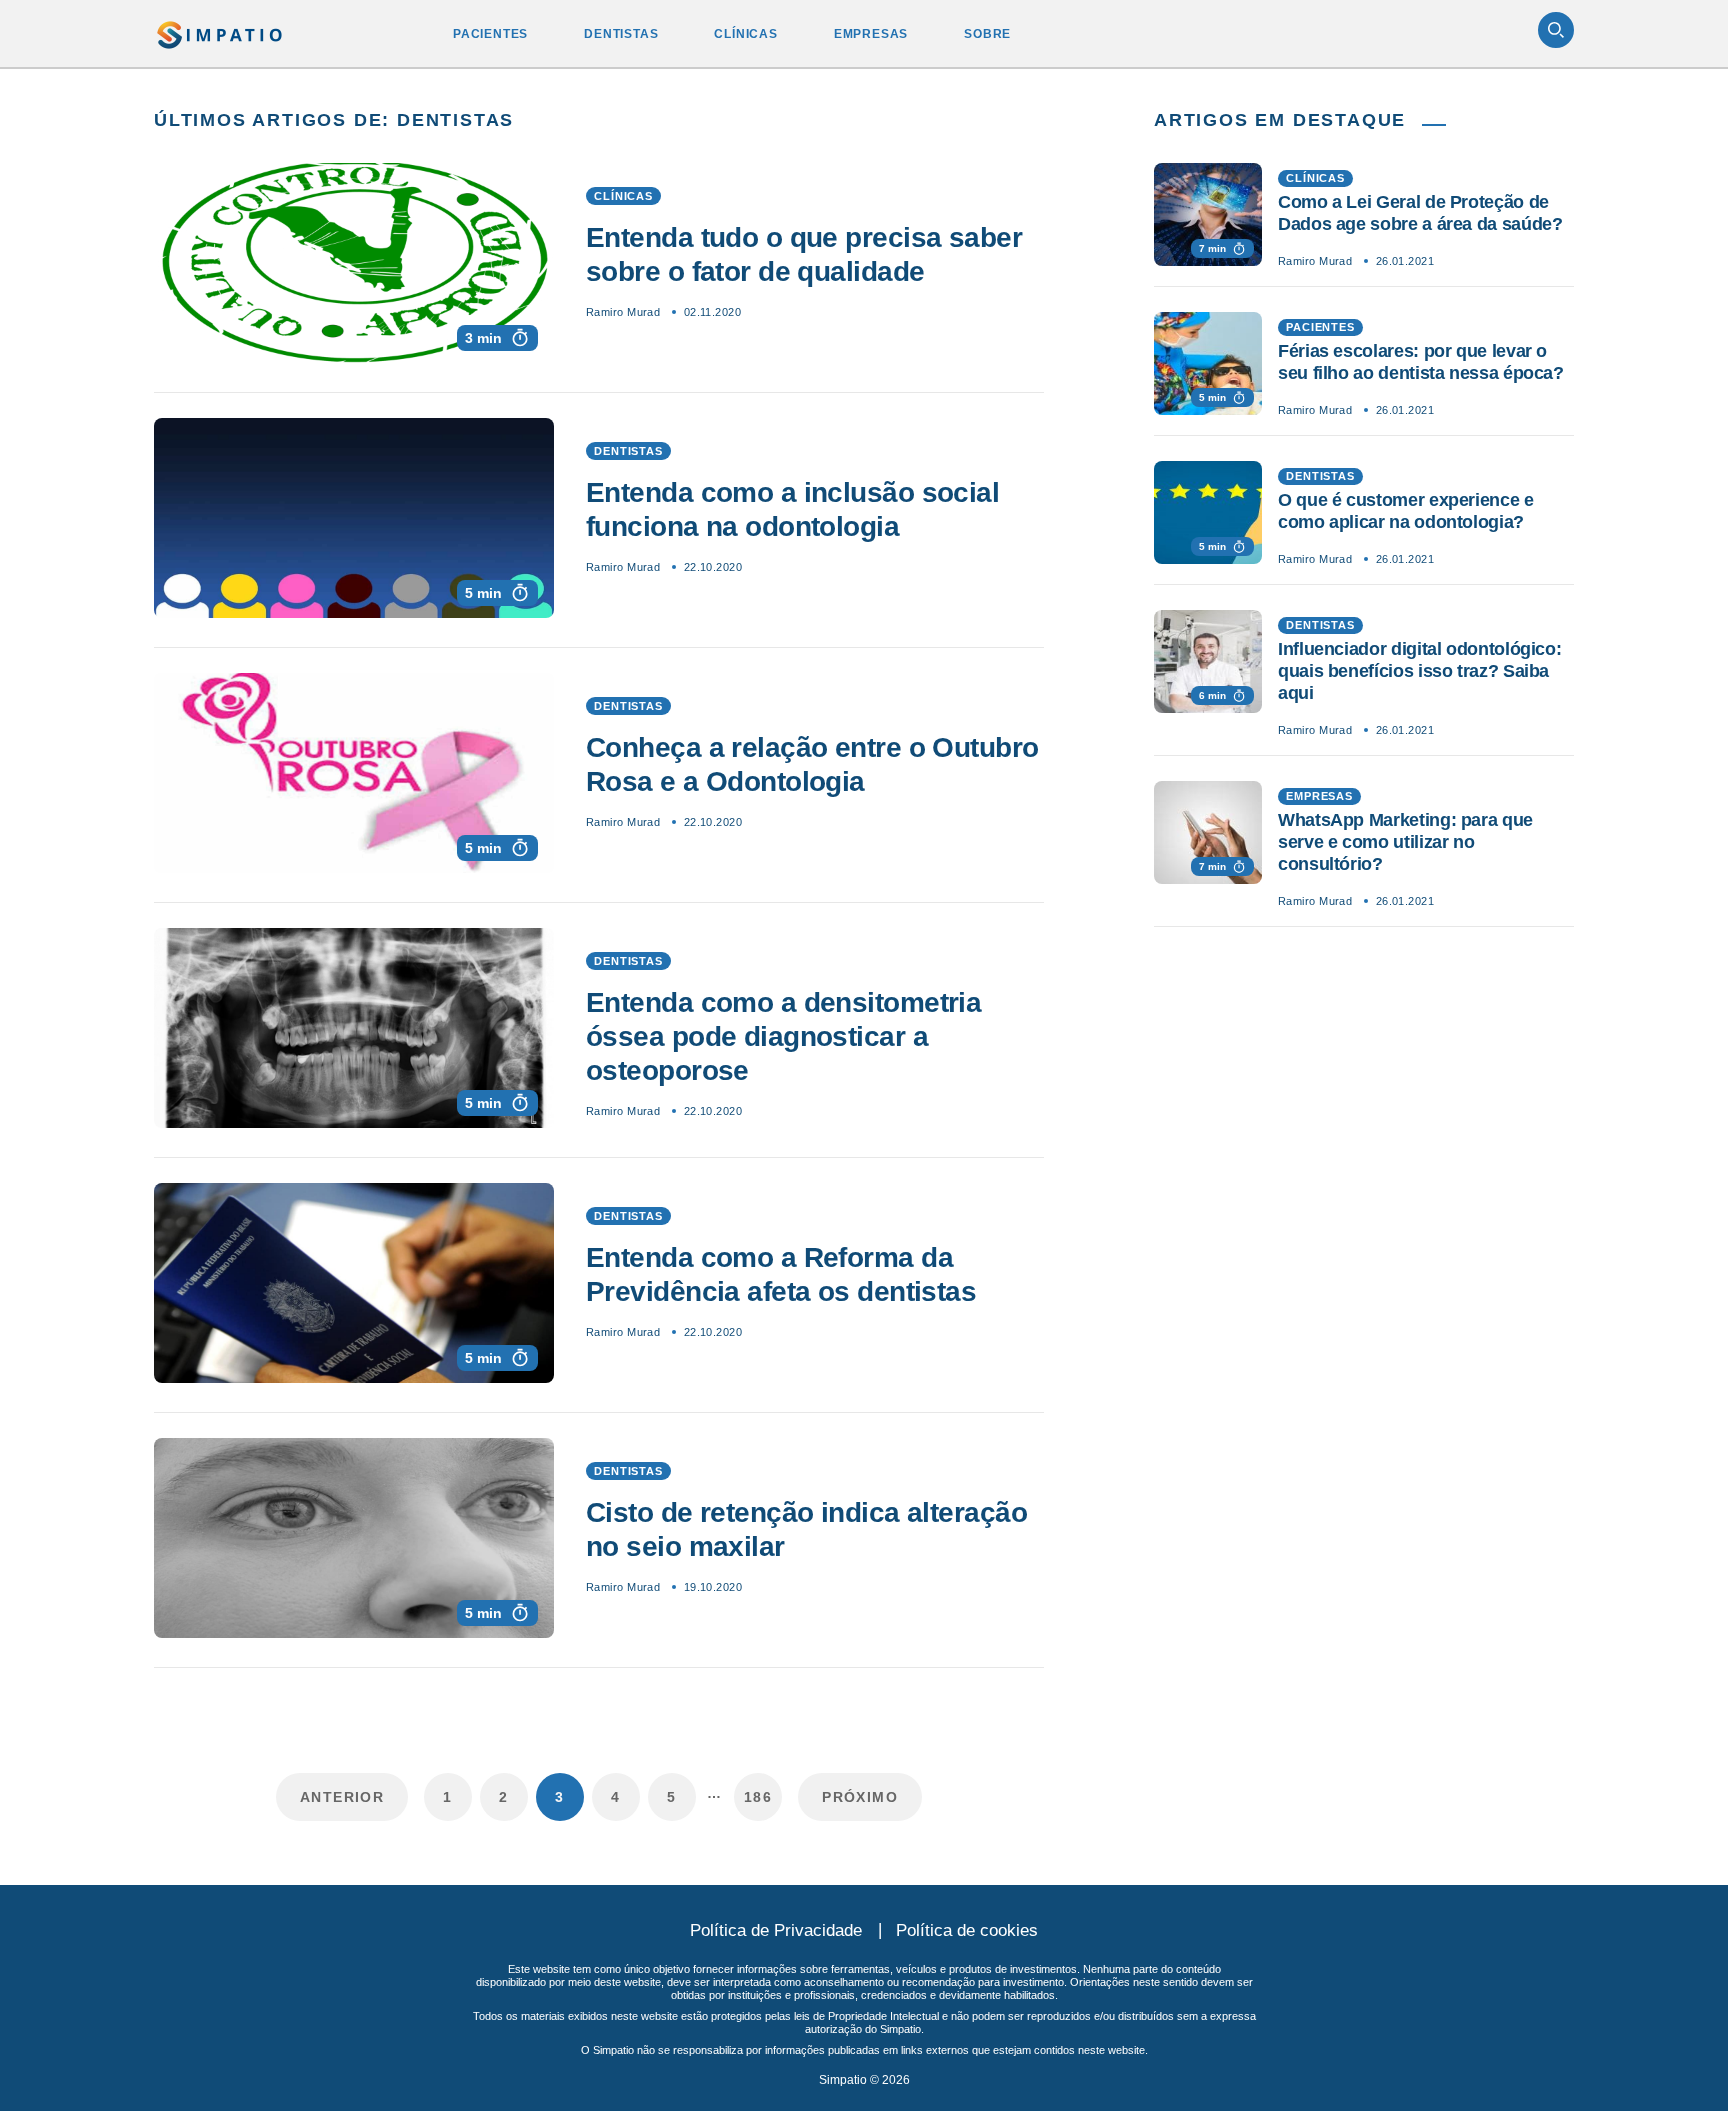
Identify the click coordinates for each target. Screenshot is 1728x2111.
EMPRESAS (871, 34)
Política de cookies (967, 1930)
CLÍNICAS (745, 34)
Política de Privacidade (776, 1930)
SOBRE (987, 34)
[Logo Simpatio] (220, 30)
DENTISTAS (621, 34)
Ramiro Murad (623, 312)
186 (758, 1797)
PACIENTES (490, 34)
